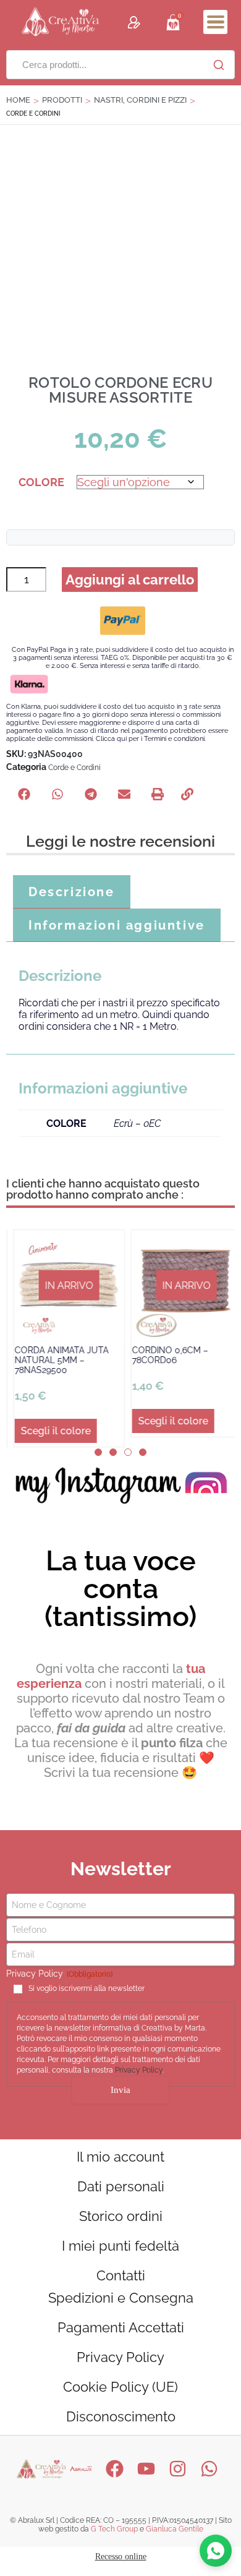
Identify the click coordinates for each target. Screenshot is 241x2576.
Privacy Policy (139, 2070)
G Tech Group (114, 2528)
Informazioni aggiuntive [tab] (117, 925)
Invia (120, 2089)
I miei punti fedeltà (120, 2245)
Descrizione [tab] (72, 892)
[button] (215, 22)
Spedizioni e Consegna (121, 2297)
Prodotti (62, 100)
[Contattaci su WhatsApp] (216, 2551)
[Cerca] (219, 65)
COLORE (41, 482)
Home (18, 100)
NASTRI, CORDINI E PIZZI (140, 100)
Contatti (121, 2275)
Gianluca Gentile (175, 2528)
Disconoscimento (121, 2416)
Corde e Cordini (74, 768)
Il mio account (120, 2156)
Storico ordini (121, 2215)
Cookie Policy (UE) (120, 2386)
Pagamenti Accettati (121, 2327)
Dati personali (121, 2186)
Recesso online (121, 2556)
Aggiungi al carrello (130, 580)
